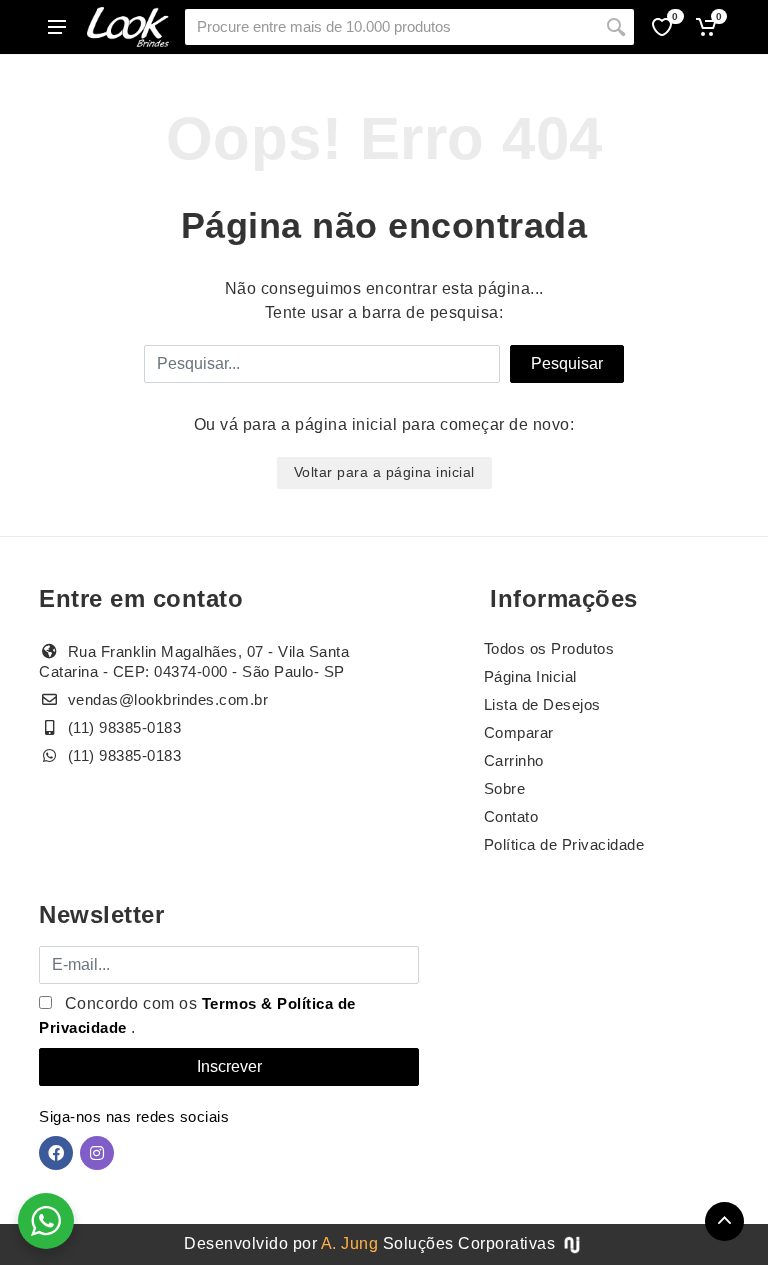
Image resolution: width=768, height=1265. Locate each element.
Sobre (505, 788)
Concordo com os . (197, 1015)
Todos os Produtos (549, 648)
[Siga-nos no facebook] (56, 1153)
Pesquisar (567, 363)
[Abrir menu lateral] (57, 27)
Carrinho (514, 760)
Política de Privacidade (564, 844)
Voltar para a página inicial (384, 472)
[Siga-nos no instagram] (97, 1153)
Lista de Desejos (542, 704)
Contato (511, 816)
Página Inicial (530, 676)
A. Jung (350, 1243)
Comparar (519, 732)
